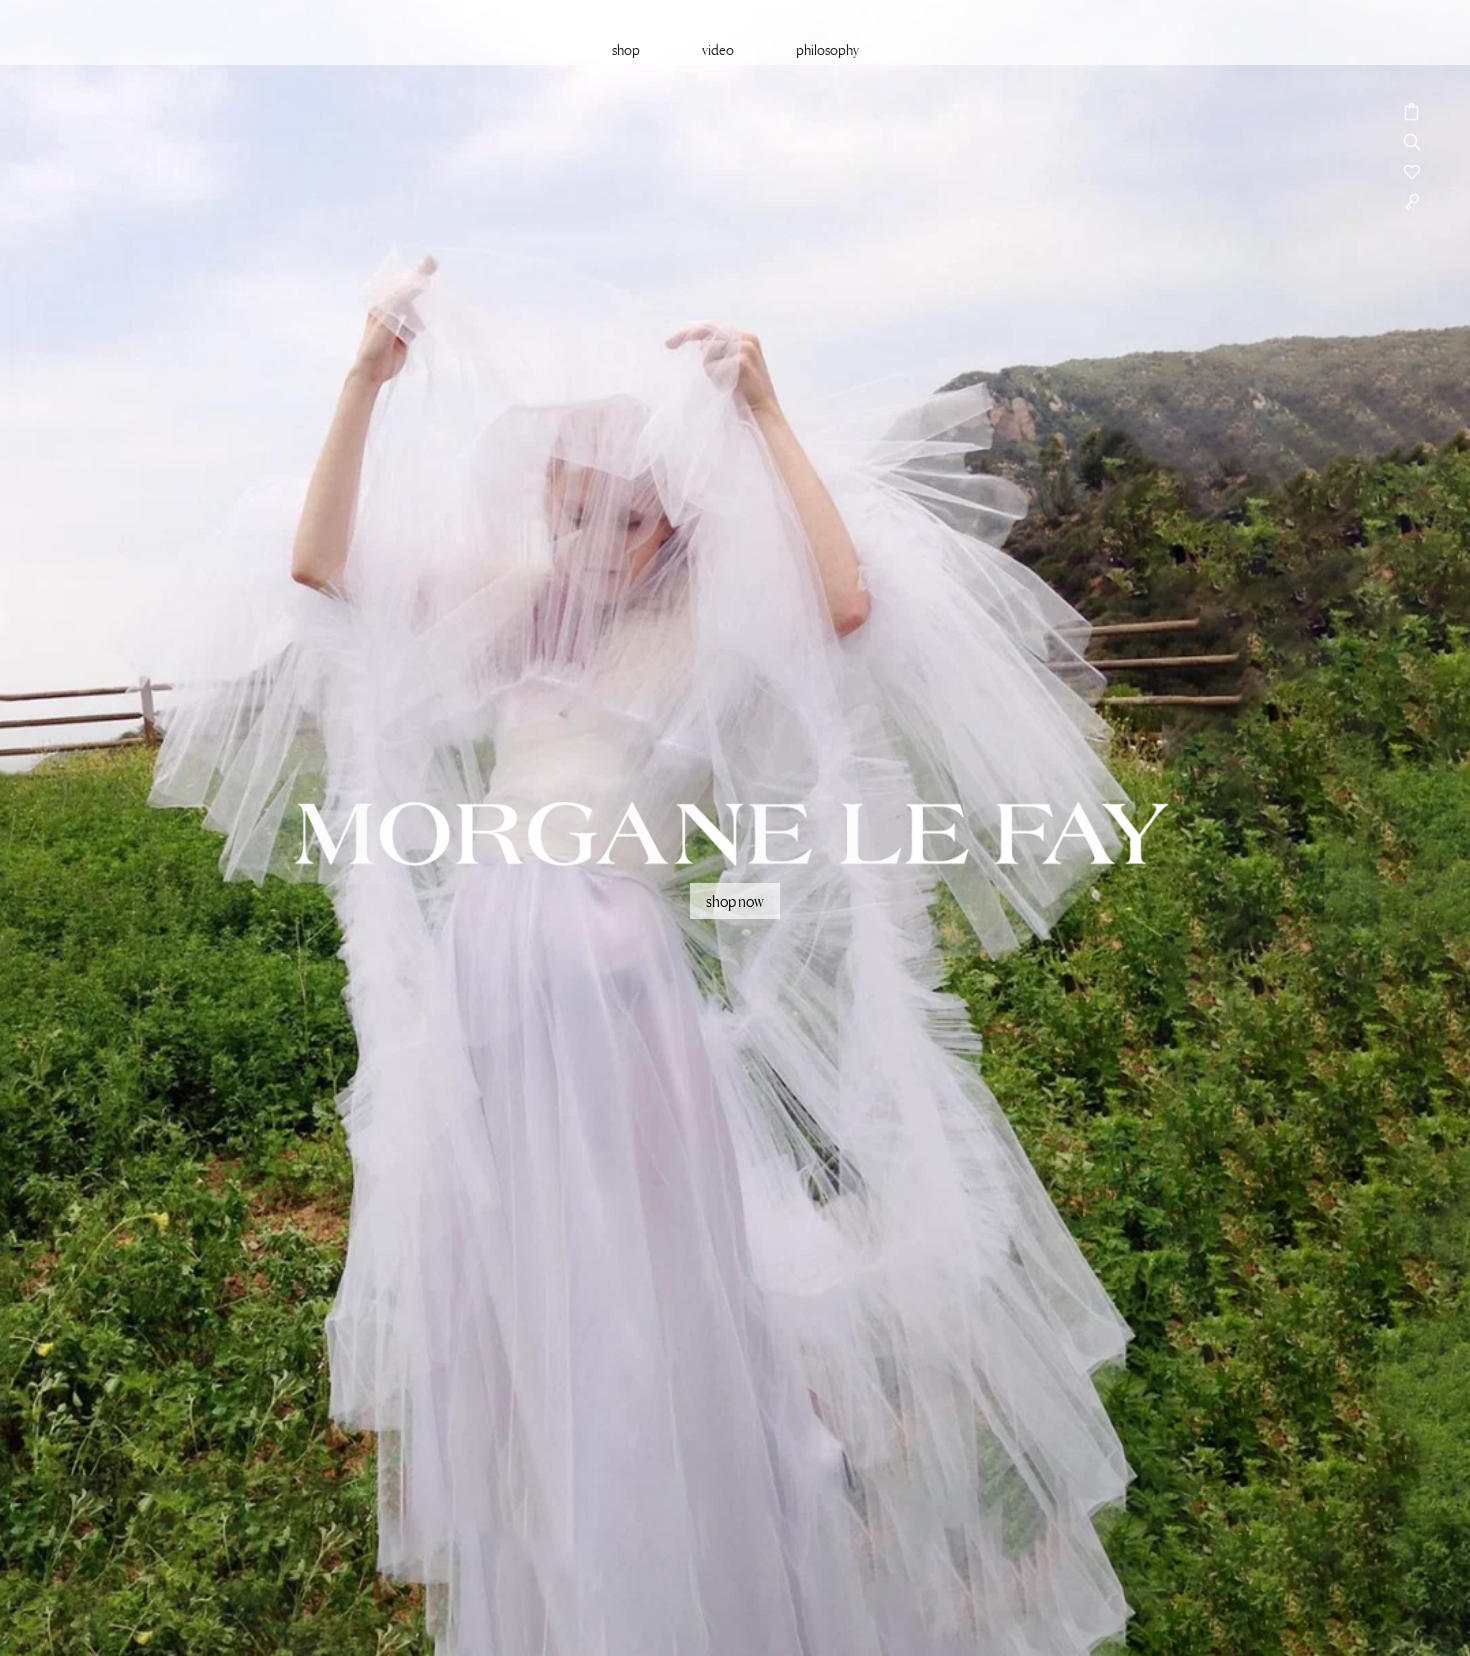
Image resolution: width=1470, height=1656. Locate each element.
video (718, 49)
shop (626, 49)
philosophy (827, 49)
